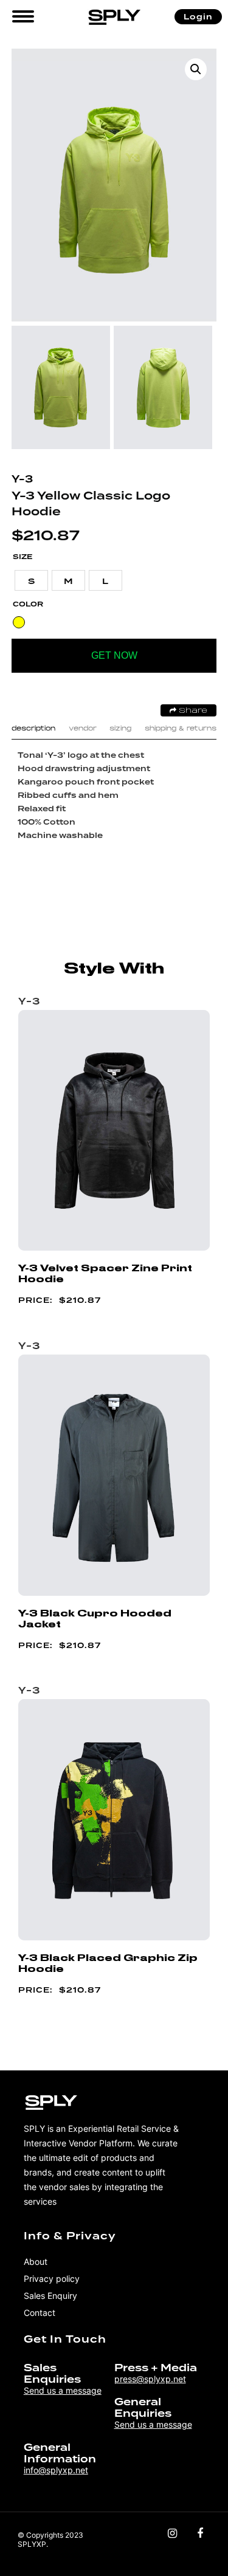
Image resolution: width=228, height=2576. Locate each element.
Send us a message (63, 2390)
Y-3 (22, 479)
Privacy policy (52, 2279)
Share (192, 711)
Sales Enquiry (50, 2296)
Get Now (114, 655)
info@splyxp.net (56, 2470)
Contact (40, 2313)
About (36, 2262)
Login (198, 17)
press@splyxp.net (150, 2379)
